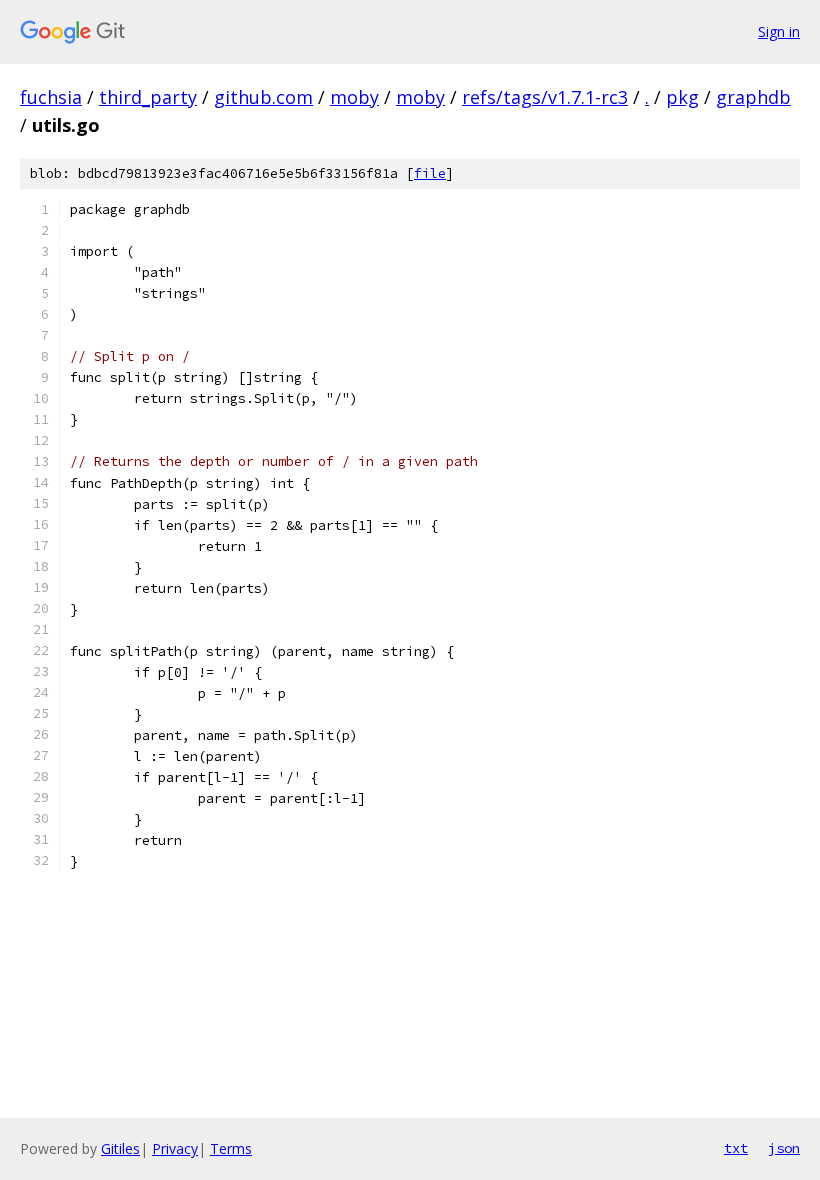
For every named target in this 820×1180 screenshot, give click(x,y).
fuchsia (51, 97)
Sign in (779, 31)
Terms (231, 1148)
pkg (682, 97)
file (430, 173)
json (784, 1148)
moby (354, 97)
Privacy (175, 1148)
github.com (263, 97)
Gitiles (120, 1148)
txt (736, 1148)
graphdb (753, 97)
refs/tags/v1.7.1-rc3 (545, 97)
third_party (148, 97)
